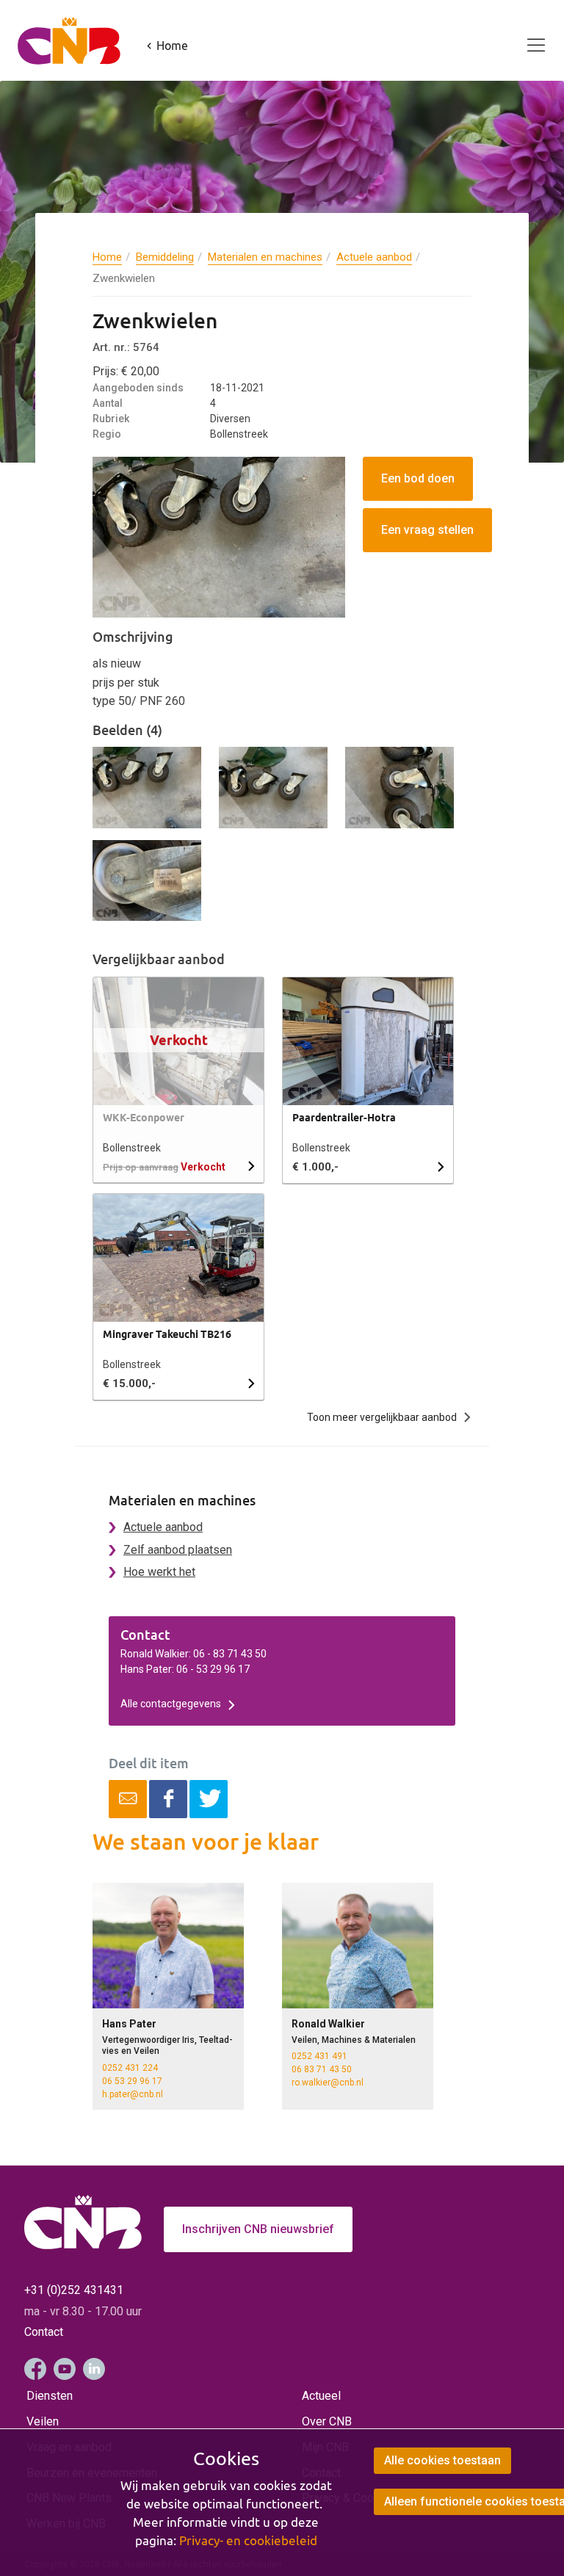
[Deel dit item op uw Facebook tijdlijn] (168, 1799)
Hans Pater (129, 2024)
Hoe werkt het (159, 1572)
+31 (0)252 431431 (74, 2290)
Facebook (35, 2369)
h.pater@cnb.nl (133, 2094)
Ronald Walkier (328, 2024)
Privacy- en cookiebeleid (248, 2541)
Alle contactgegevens (171, 1704)
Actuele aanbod (374, 257)
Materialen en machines (265, 257)
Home (107, 257)
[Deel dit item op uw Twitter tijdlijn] (209, 1799)
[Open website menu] (527, 37)
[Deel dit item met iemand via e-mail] (128, 1799)
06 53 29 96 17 (132, 2081)
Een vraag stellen (427, 530)
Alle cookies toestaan (442, 2460)
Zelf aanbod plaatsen (178, 1550)
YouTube (65, 2369)
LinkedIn (94, 2369)
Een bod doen (418, 478)
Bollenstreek (132, 1148)
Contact (44, 2332)
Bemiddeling (165, 257)
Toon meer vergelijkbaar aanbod (382, 1417)
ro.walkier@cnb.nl (328, 2083)
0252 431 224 (130, 2068)
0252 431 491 (319, 2056)
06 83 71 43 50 (322, 2069)
